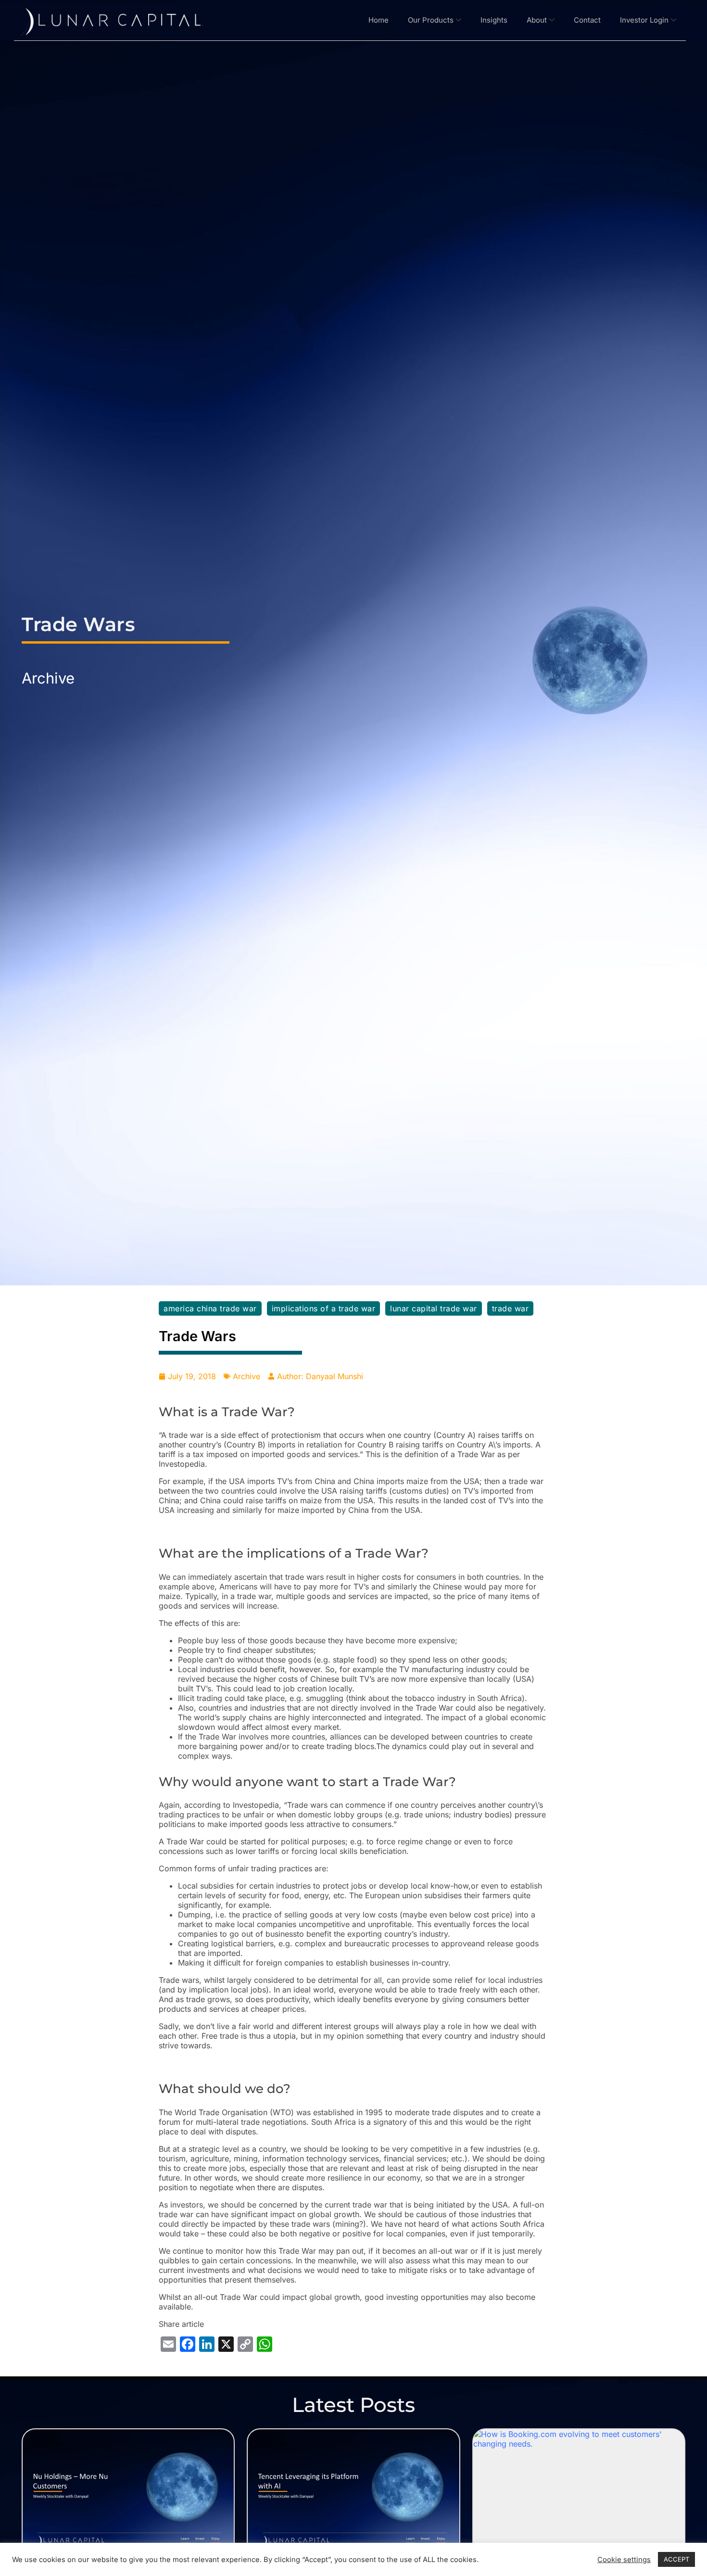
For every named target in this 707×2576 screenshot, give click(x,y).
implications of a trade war (324, 1308)
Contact (587, 20)
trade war (511, 1308)
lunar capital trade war (434, 1308)
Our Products (431, 20)
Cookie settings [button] (624, 2560)
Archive (48, 678)
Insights (494, 20)
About (537, 20)
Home (379, 20)
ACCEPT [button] (676, 2559)
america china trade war (210, 1308)
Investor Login (644, 20)
